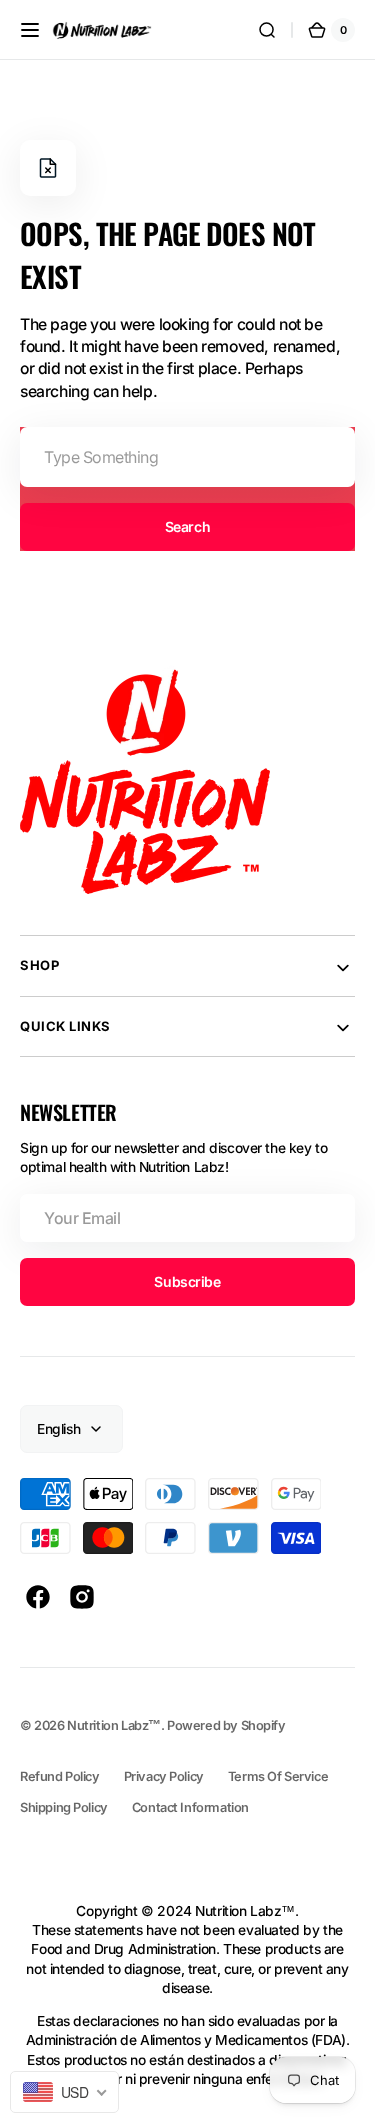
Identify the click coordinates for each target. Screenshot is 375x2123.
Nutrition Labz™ (114, 1725)
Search (187, 526)
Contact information (190, 1807)
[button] (30, 30)
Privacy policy (164, 1776)
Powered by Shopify (226, 1725)
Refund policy (60, 1776)
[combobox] (187, 457)
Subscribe (187, 1281)
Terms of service (278, 1776)
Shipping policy (64, 1807)
